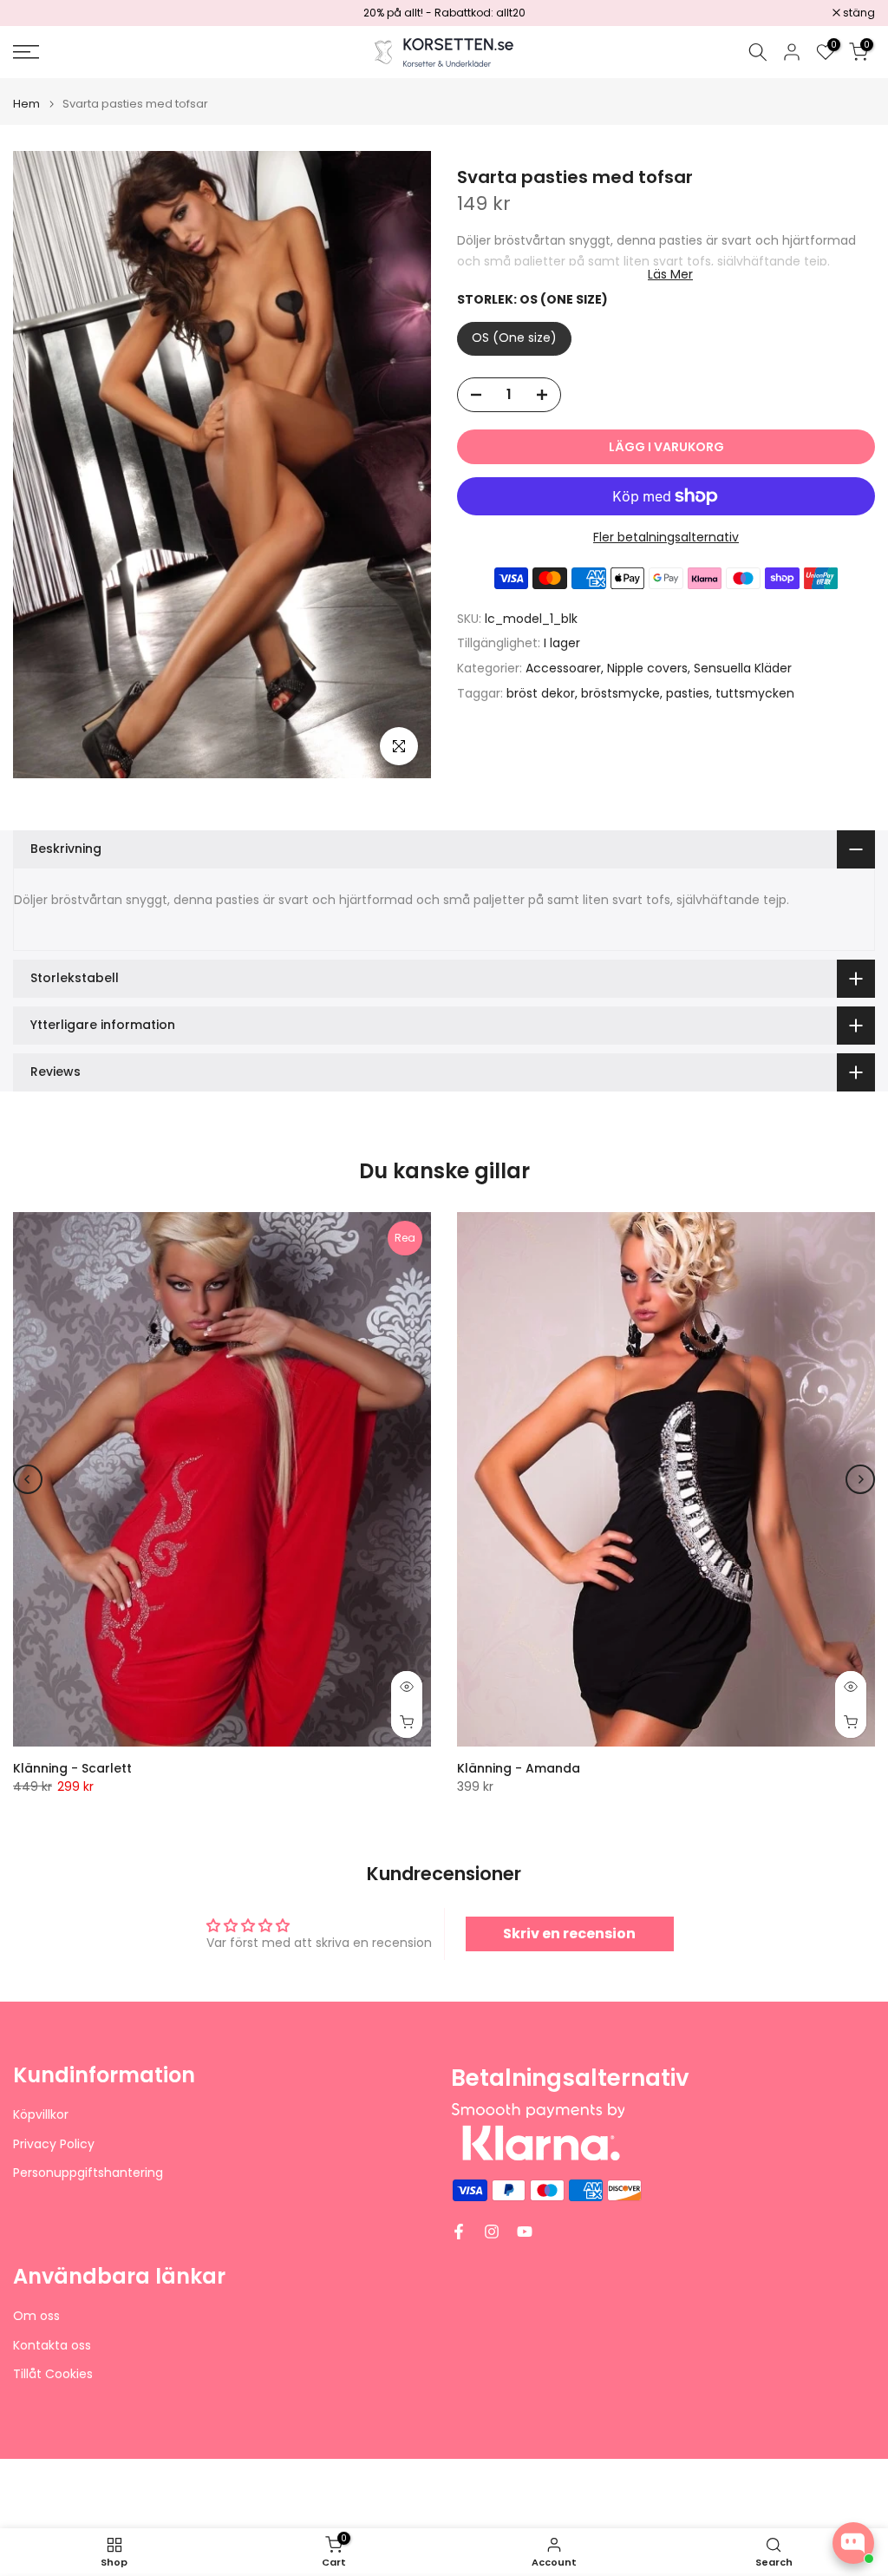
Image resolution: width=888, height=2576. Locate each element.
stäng (38, 13)
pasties (688, 693)
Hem (26, 104)
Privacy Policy (54, 2144)
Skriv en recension (569, 1934)
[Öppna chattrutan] (853, 2543)
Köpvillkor (41, 2115)
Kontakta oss (52, 2346)
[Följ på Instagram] (492, 2232)
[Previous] (28, 1479)
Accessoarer (563, 668)
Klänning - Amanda (519, 1768)
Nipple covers (647, 668)
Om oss (36, 2316)
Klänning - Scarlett (72, 1768)
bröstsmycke (620, 693)
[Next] (860, 1479)
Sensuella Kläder (743, 668)
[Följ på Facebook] (459, 2232)
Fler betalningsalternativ (666, 537)
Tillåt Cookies (53, 2374)
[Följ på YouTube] (525, 2232)
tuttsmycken (755, 693)
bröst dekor (541, 693)
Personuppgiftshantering (88, 2173)
